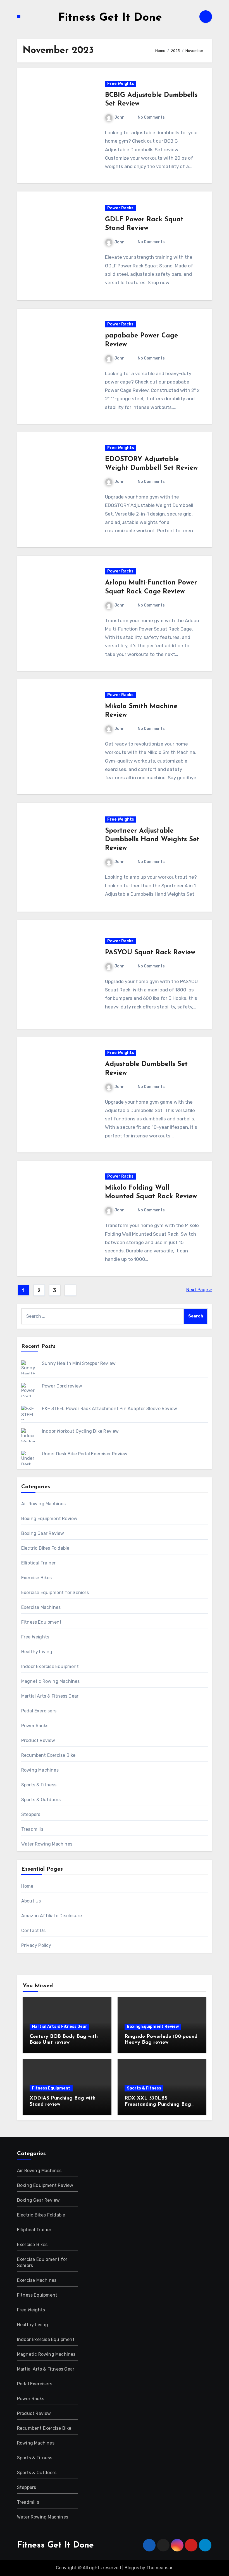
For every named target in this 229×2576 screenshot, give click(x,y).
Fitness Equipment (41, 1622)
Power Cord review (62, 1386)
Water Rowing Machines (47, 1844)
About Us (31, 1901)
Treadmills (32, 1829)
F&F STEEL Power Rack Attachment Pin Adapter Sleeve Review (109, 1409)
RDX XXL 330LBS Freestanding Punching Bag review (158, 2104)
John (120, 117)
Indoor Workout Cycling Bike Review (80, 1431)
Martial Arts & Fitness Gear (50, 1696)
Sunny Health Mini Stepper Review (79, 1363)
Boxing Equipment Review (49, 1519)
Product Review (38, 1740)
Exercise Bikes (37, 1578)
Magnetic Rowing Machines (51, 1681)
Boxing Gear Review (43, 1533)
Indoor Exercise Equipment (50, 1666)
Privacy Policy (36, 1945)
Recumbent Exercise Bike (48, 1755)
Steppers (31, 1814)
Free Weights (121, 84)
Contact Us (33, 1931)
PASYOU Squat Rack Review (150, 953)
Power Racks (120, 208)
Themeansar (159, 2568)
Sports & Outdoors (41, 1800)
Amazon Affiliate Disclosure (52, 1916)
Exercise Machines (41, 1607)
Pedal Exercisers (39, 1711)
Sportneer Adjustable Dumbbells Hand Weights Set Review (152, 840)
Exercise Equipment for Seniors (55, 1593)
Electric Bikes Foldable (45, 1548)
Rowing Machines (40, 1770)
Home (27, 1886)
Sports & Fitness (39, 1785)
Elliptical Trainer (39, 1563)
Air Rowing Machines (44, 1504)
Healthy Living (37, 1652)
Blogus (132, 2568)
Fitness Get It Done (110, 18)
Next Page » (199, 1290)
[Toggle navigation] (19, 16)
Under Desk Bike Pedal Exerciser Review (85, 1454)
